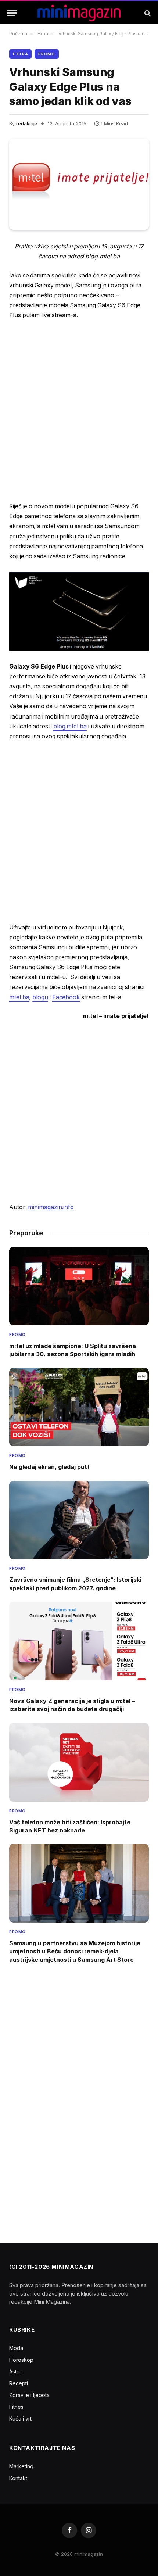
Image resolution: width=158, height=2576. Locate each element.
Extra (20, 54)
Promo (46, 54)
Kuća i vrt (20, 2419)
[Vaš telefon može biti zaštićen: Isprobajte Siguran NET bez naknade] (79, 1762)
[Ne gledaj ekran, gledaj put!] (79, 1407)
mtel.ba (19, 997)
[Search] (147, 13)
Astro (15, 2371)
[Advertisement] (79, 411)
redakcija (27, 123)
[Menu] (12, 13)
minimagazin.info (51, 1207)
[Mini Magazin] (79, 13)
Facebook (66, 997)
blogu (40, 997)
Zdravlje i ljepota (29, 2395)
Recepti (19, 2383)
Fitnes (16, 2407)
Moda (16, 2348)
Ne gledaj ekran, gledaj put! (49, 1467)
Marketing (21, 2466)
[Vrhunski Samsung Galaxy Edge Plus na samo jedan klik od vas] (79, 184)
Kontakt (18, 2478)
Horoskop (21, 2360)
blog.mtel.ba (70, 726)
